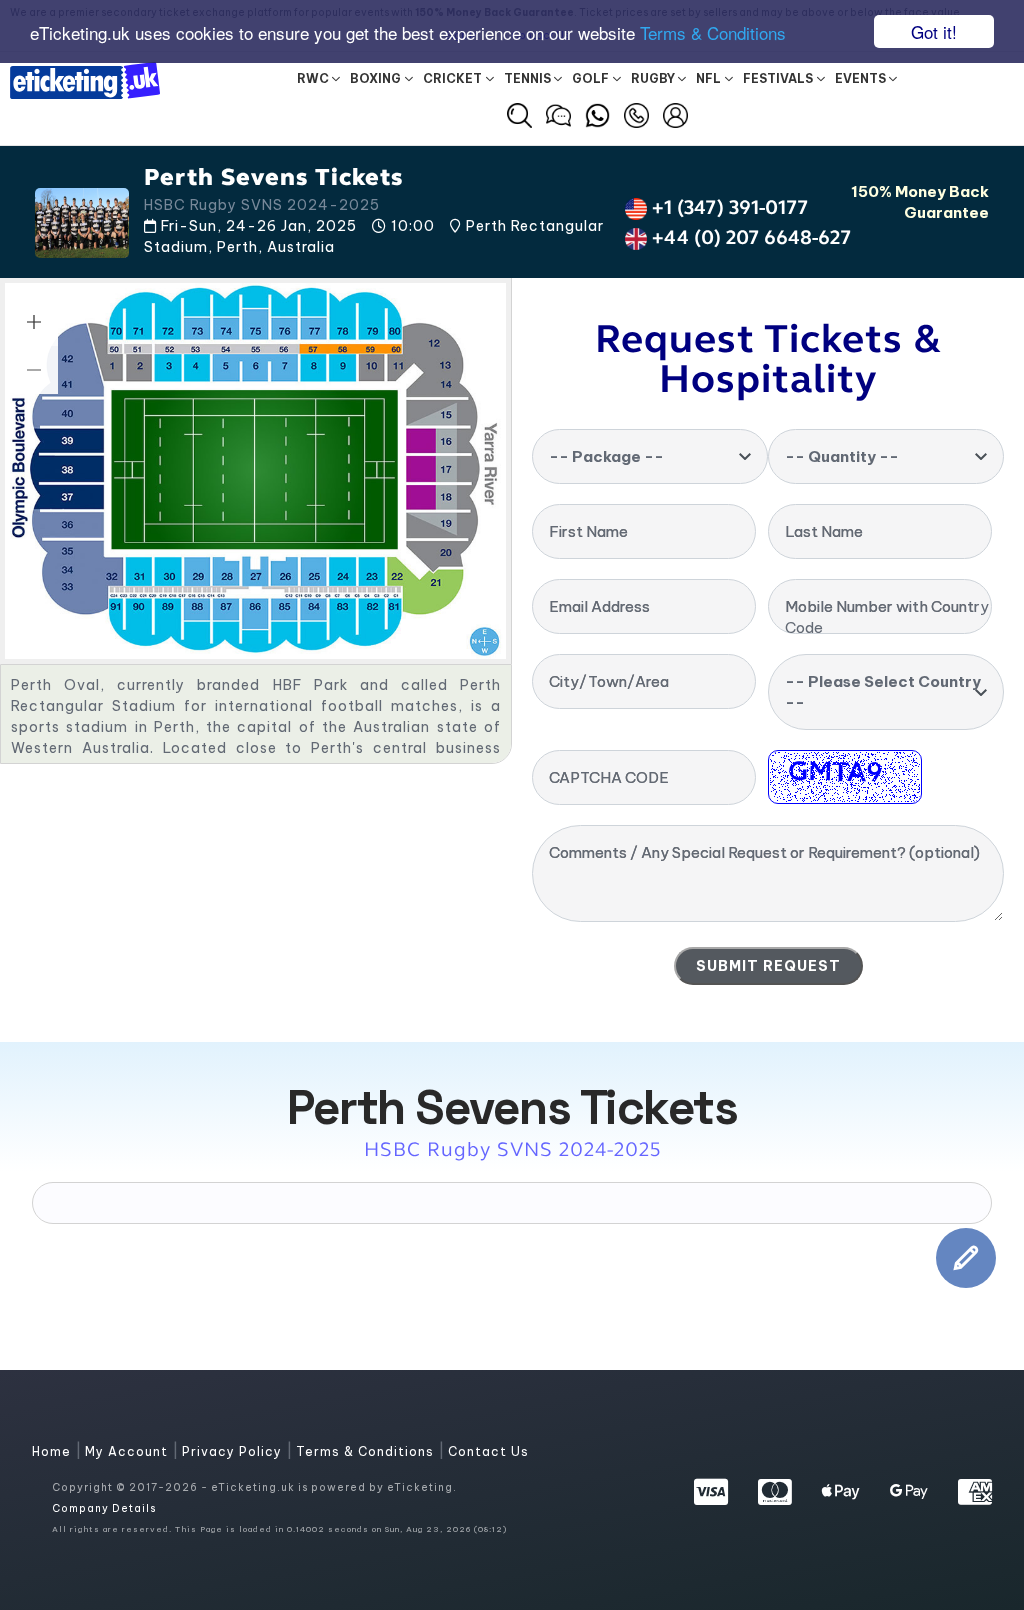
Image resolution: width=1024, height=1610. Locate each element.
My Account (128, 1451)
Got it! (934, 31)
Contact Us (488, 1451)
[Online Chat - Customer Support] (558, 113)
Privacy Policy (234, 1451)
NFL (708, 78)
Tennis (527, 78)
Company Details (104, 1508)
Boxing (375, 78)
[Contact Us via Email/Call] (636, 113)
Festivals (778, 78)
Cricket (452, 78)
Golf (590, 78)
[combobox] (650, 456)
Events (860, 78)
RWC (313, 78)
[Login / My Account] (675, 113)
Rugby (653, 78)
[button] (519, 115)
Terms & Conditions (713, 32)
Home (53, 1451)
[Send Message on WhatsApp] (597, 113)
